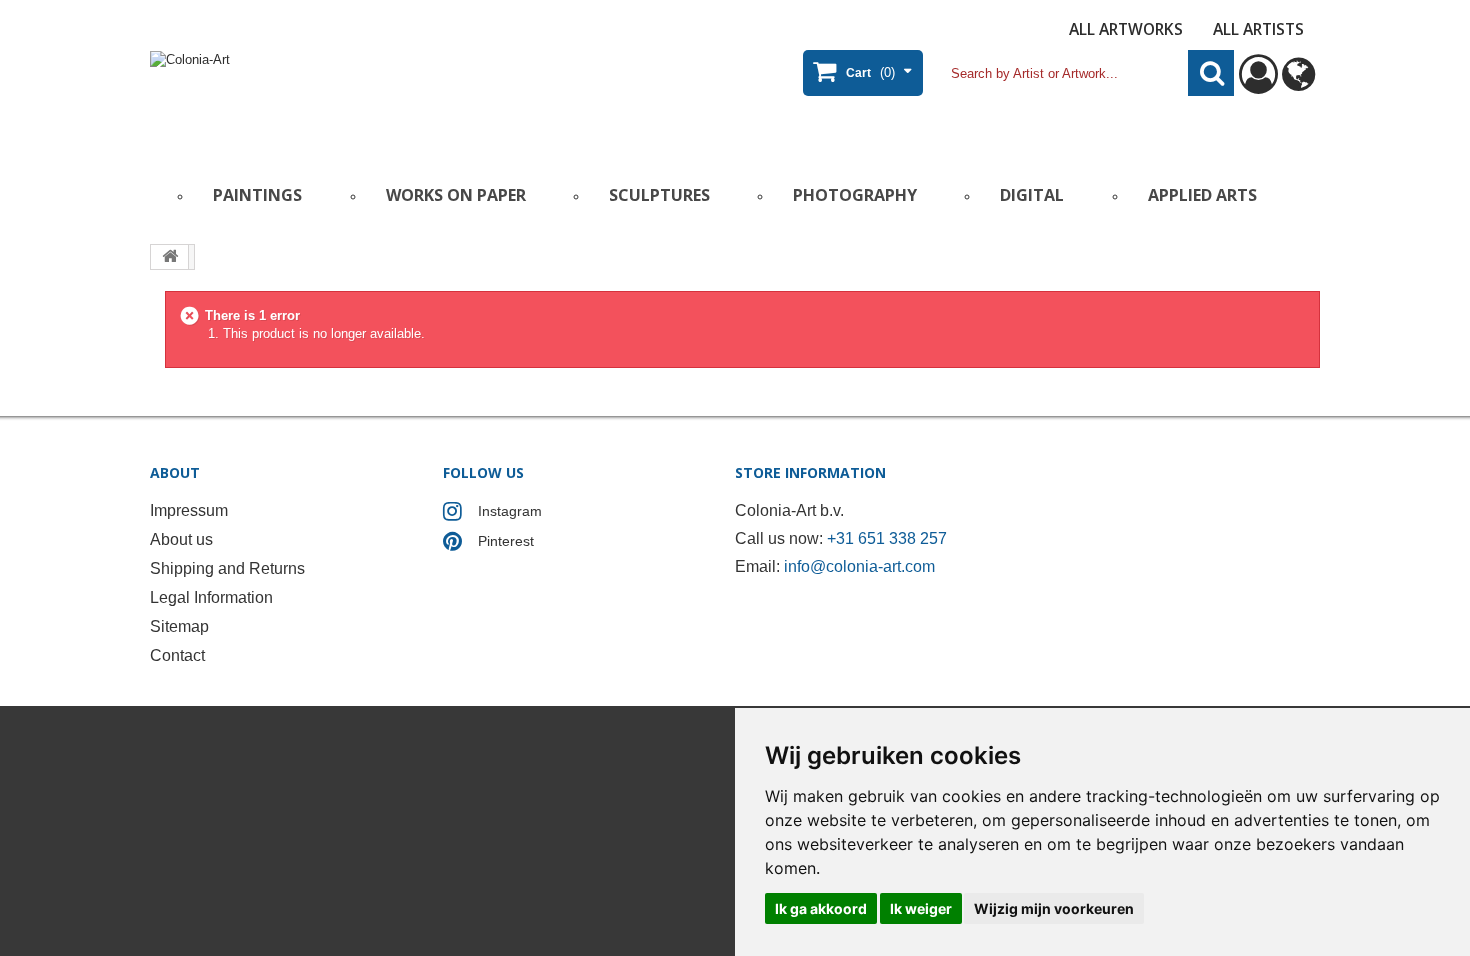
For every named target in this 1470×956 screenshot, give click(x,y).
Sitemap (179, 626)
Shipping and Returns (227, 568)
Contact (177, 655)
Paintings (257, 195)
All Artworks (1126, 29)
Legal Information (211, 597)
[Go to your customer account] (1258, 83)
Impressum (189, 510)
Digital (1032, 195)
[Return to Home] (170, 257)
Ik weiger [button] (921, 908)
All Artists (1258, 29)
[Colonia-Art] (345, 96)
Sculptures (659, 195)
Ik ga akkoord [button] (821, 908)
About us (181, 539)
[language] (1298, 83)
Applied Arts (1202, 195)
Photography (855, 195)
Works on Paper (456, 195)
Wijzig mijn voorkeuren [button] (1054, 908)
